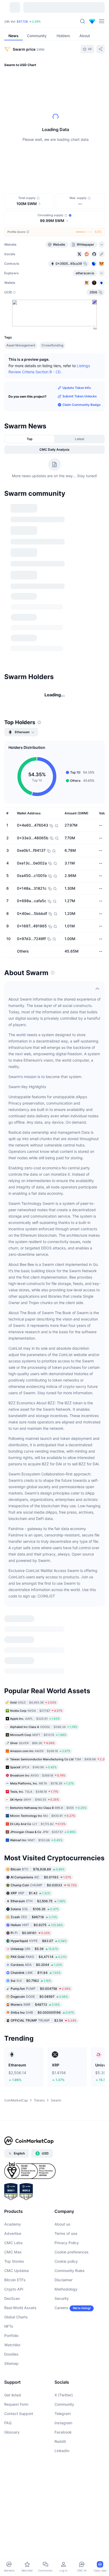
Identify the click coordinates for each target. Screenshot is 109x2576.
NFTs (9, 2326)
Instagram (63, 2423)
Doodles (11, 2354)
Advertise (13, 2233)
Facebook (63, 2432)
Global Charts (16, 2317)
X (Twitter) (64, 2395)
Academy (13, 2224)
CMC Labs (13, 2243)
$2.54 (44, 2020)
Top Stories (14, 2261)
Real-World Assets (20, 2308)
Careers (61, 2308)
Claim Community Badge (81, 405)
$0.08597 (39, 1997)
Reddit (60, 2441)
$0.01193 (41, 1877)
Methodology (66, 2289)
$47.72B (22, 21)
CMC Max (13, 2252)
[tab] (29, 439)
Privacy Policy (67, 2243)
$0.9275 (37, 1925)
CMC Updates (17, 2271)
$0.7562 (31, 1981)
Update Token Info (77, 388)
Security (62, 2298)
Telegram (63, 2414)
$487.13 (35, 2004)
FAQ (8, 2423)
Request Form (16, 2404)
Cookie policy (66, 2261)
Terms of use (66, 2233)
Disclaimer (63, 2280)
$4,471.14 (38, 1957)
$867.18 (34, 1917)
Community (64, 2404)
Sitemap (11, 2363)
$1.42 (30, 1893)
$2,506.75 (38, 1901)
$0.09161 (30, 1933)
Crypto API (14, 2289)
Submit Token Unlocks (80, 396)
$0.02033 (44, 1885)
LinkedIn (62, 2451)
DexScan (12, 2298)
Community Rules (70, 2271)
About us (62, 2224)
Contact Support (19, 2414)
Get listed (13, 2395)
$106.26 (35, 1909)
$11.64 (36, 1973)
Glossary (12, 2432)
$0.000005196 (42, 2012)
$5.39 (34, 1949)
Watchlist (12, 2345)
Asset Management (21, 345)
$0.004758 (41, 1989)
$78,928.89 (38, 1869)
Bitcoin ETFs (15, 2280)
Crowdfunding (52, 345)
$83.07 (39, 1941)
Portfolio (11, 2336)
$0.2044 (36, 1965)
